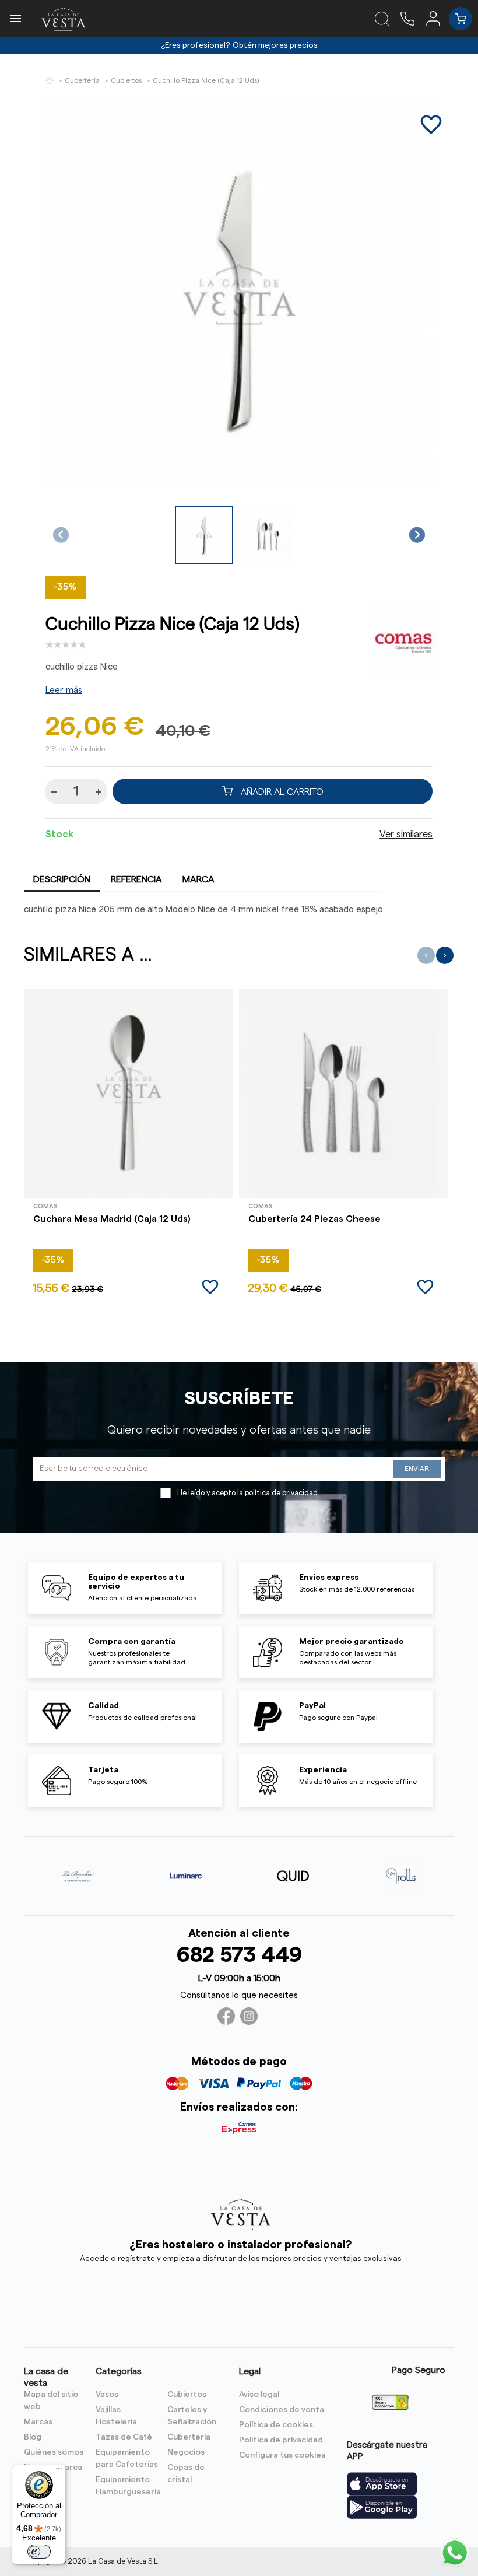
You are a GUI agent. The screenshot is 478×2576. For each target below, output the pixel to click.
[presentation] (426, 955)
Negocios (186, 2452)
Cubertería (189, 2437)
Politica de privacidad (281, 2440)
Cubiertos (187, 2395)
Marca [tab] (198, 879)
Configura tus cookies (282, 2455)
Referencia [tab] (136, 879)
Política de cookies (276, 2425)
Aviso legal (259, 2395)
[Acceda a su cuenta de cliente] (437, 18)
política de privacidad (281, 1493)
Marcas (38, 2422)
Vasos (107, 2395)
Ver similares (406, 835)
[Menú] (59, 2472)
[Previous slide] (61, 535)
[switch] (39, 2552)
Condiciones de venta (282, 2410)
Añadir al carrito (281, 791)
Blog (33, 2437)
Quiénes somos (54, 2452)
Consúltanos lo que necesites (239, 1995)
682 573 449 (239, 1955)
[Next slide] (417, 535)
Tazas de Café (124, 2437)
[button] (204, 535)
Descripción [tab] (62, 879)
